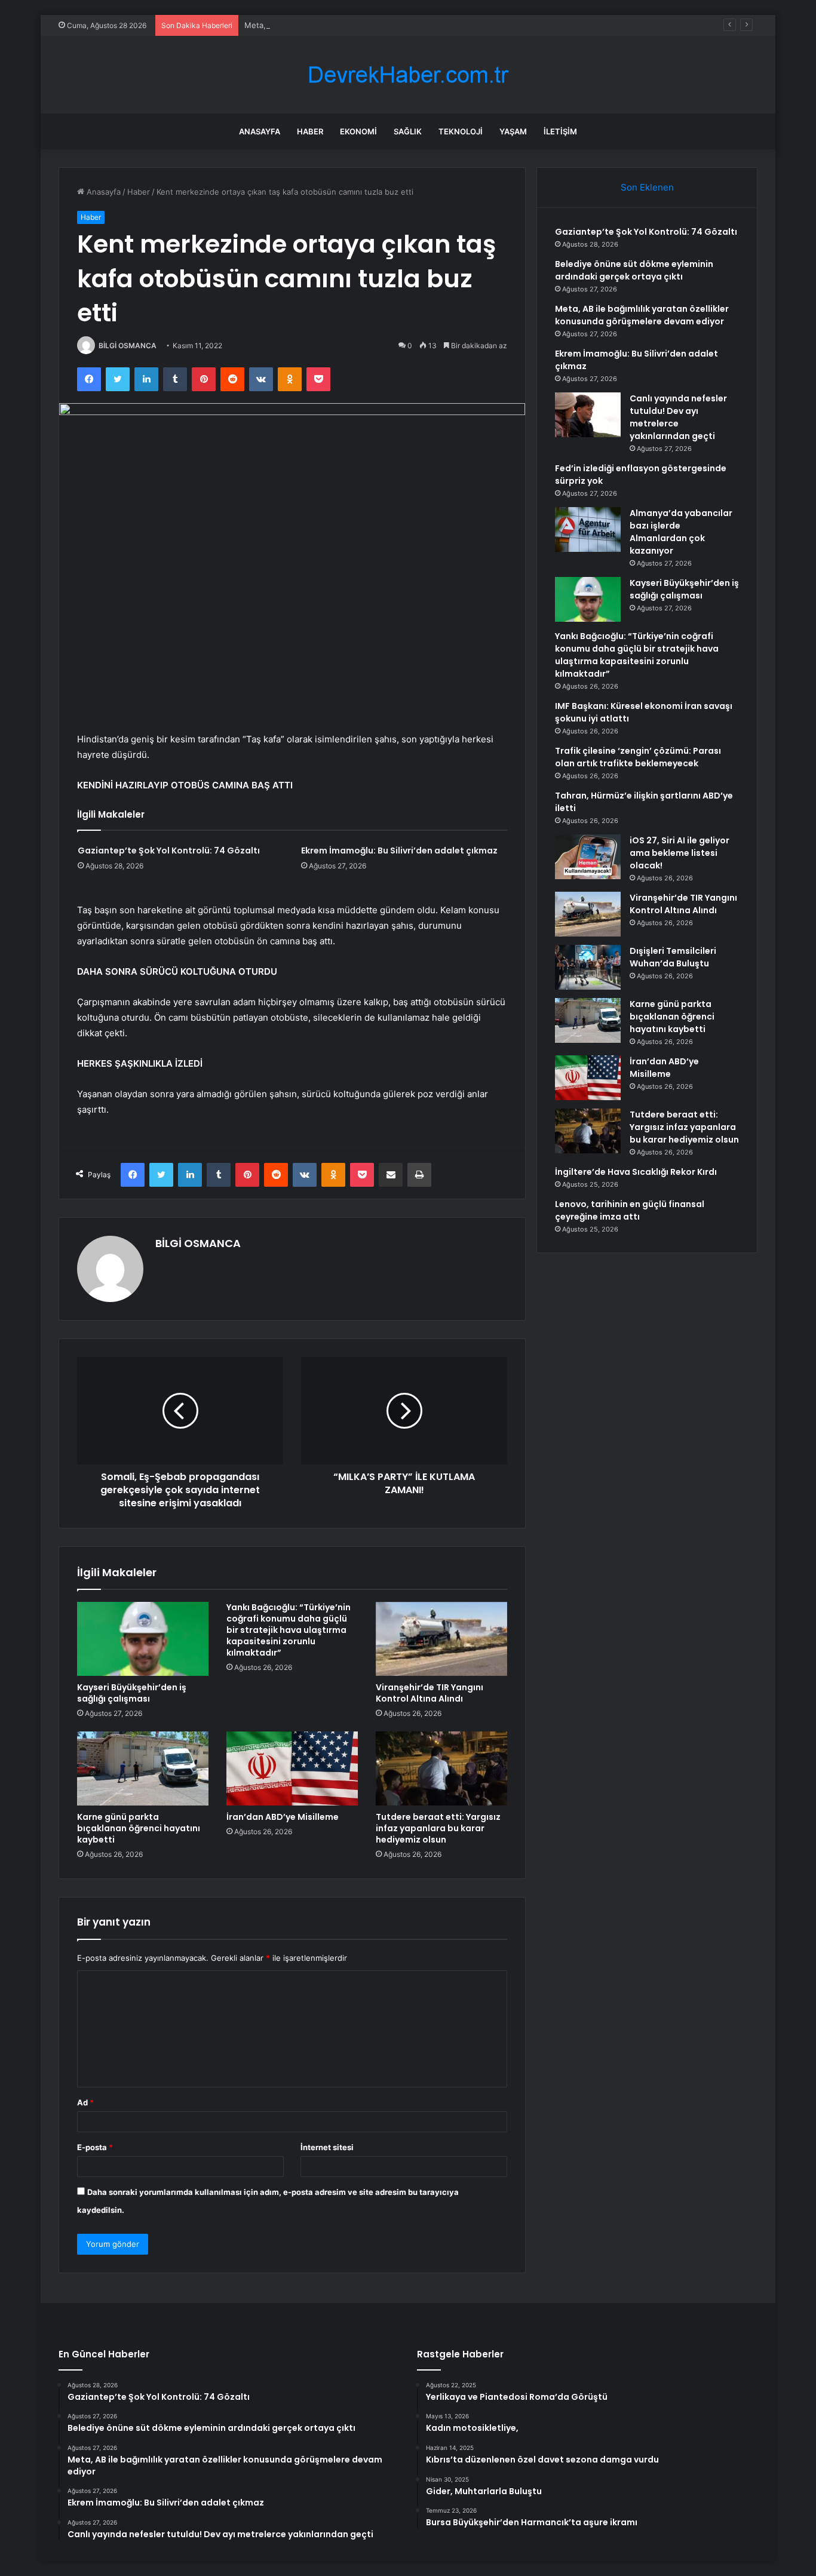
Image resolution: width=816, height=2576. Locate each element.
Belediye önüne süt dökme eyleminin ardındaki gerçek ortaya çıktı (634, 270)
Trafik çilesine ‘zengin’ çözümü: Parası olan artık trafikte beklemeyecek (638, 757)
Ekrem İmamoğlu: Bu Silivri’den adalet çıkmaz (399, 851)
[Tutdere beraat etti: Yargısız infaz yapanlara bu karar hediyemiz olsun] (441, 1768)
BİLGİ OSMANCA (128, 346)
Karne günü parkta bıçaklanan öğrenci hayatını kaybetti (139, 1828)
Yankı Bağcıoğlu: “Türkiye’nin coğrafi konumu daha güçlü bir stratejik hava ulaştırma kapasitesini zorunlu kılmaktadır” (289, 1630)
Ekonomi (358, 131)
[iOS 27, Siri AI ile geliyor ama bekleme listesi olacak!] (588, 857)
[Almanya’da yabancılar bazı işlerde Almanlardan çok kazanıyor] (588, 529)
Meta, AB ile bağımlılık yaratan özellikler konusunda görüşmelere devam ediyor (390, 25)
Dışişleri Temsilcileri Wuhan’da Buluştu (673, 957)
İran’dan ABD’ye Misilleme (283, 1817)
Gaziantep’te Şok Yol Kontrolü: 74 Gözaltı (169, 851)
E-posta (95, 2147)
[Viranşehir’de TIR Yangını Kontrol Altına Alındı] (441, 1639)
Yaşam (513, 131)
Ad (85, 2102)
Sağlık (408, 131)
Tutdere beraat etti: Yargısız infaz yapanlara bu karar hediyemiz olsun (438, 1828)
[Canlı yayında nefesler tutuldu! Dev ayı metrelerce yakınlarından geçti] (588, 415)
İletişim (560, 131)
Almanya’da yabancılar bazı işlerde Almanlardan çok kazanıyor (681, 532)
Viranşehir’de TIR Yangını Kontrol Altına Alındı (430, 1693)
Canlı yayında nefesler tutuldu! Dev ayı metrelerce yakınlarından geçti (678, 417)
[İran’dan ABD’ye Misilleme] (292, 1768)
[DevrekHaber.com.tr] (408, 75)
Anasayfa (260, 131)
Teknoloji (461, 131)
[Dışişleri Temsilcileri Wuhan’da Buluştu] (588, 967)
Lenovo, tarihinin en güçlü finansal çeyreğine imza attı (630, 1210)
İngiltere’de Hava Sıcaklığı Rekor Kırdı (636, 1172)
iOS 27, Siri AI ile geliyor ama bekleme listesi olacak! (680, 853)
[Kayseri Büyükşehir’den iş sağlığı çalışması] (143, 1639)
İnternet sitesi (327, 2147)
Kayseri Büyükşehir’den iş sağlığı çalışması (132, 1693)
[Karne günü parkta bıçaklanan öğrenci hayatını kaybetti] (143, 1768)
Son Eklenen (647, 187)
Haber (310, 131)
